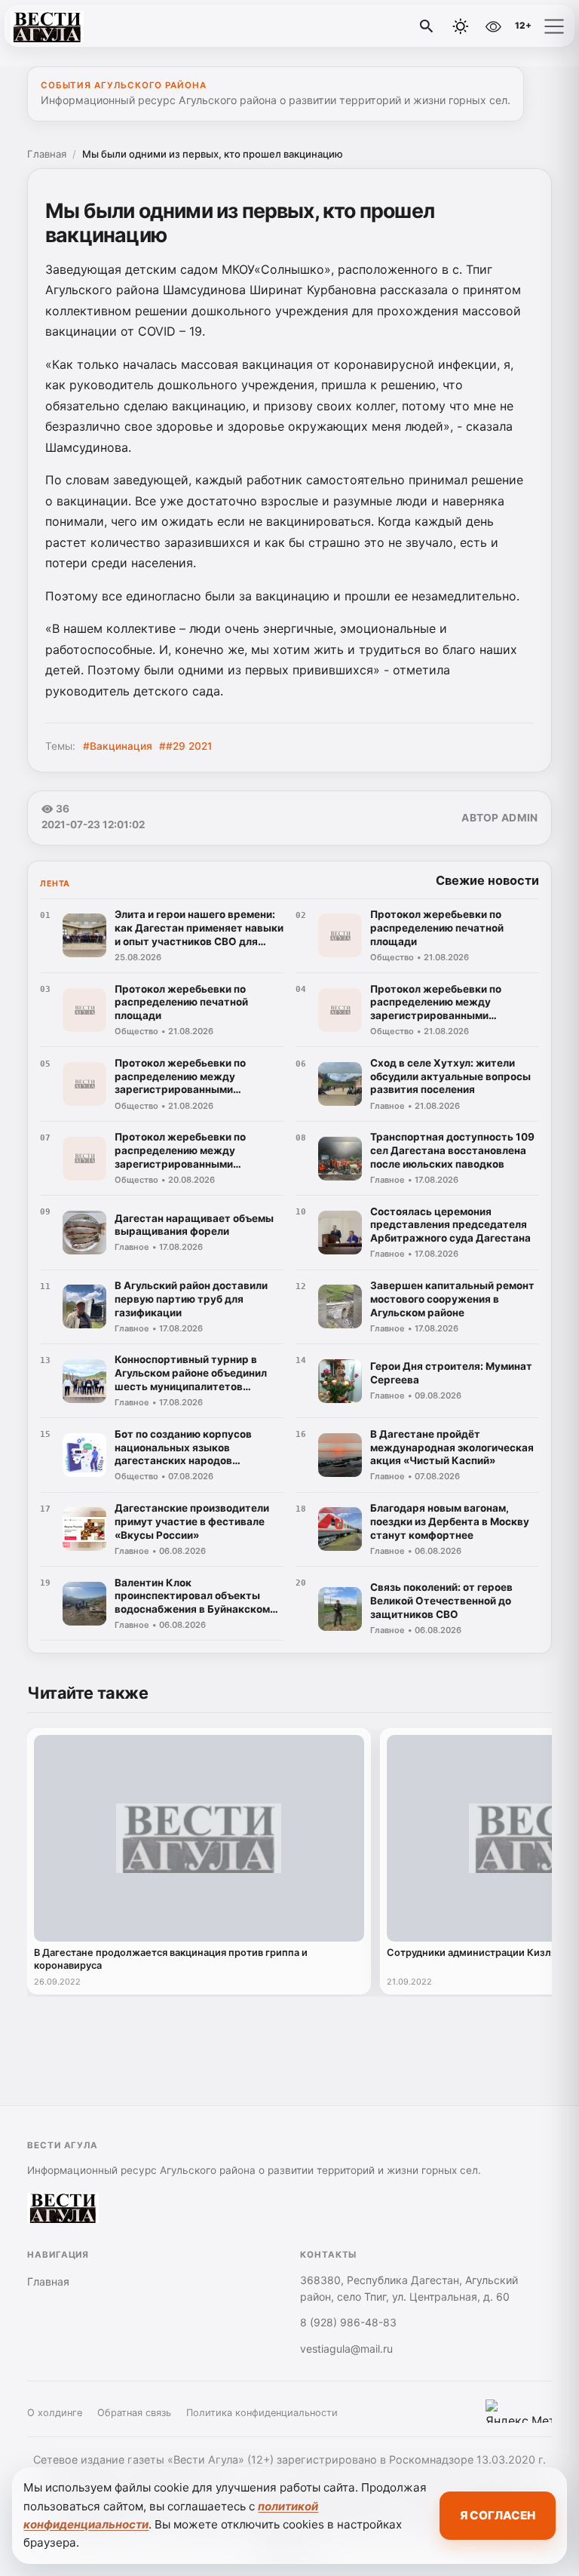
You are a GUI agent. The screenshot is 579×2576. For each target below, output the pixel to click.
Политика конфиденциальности (262, 2413)
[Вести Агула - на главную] (74, 26)
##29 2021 (185, 746)
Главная (47, 154)
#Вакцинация (118, 746)
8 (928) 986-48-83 (348, 2322)
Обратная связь (134, 2413)
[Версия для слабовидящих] (493, 26)
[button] (554, 26)
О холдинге (55, 2413)
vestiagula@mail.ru (346, 2349)
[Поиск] (427, 26)
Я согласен (498, 2515)
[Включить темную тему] (461, 26)
